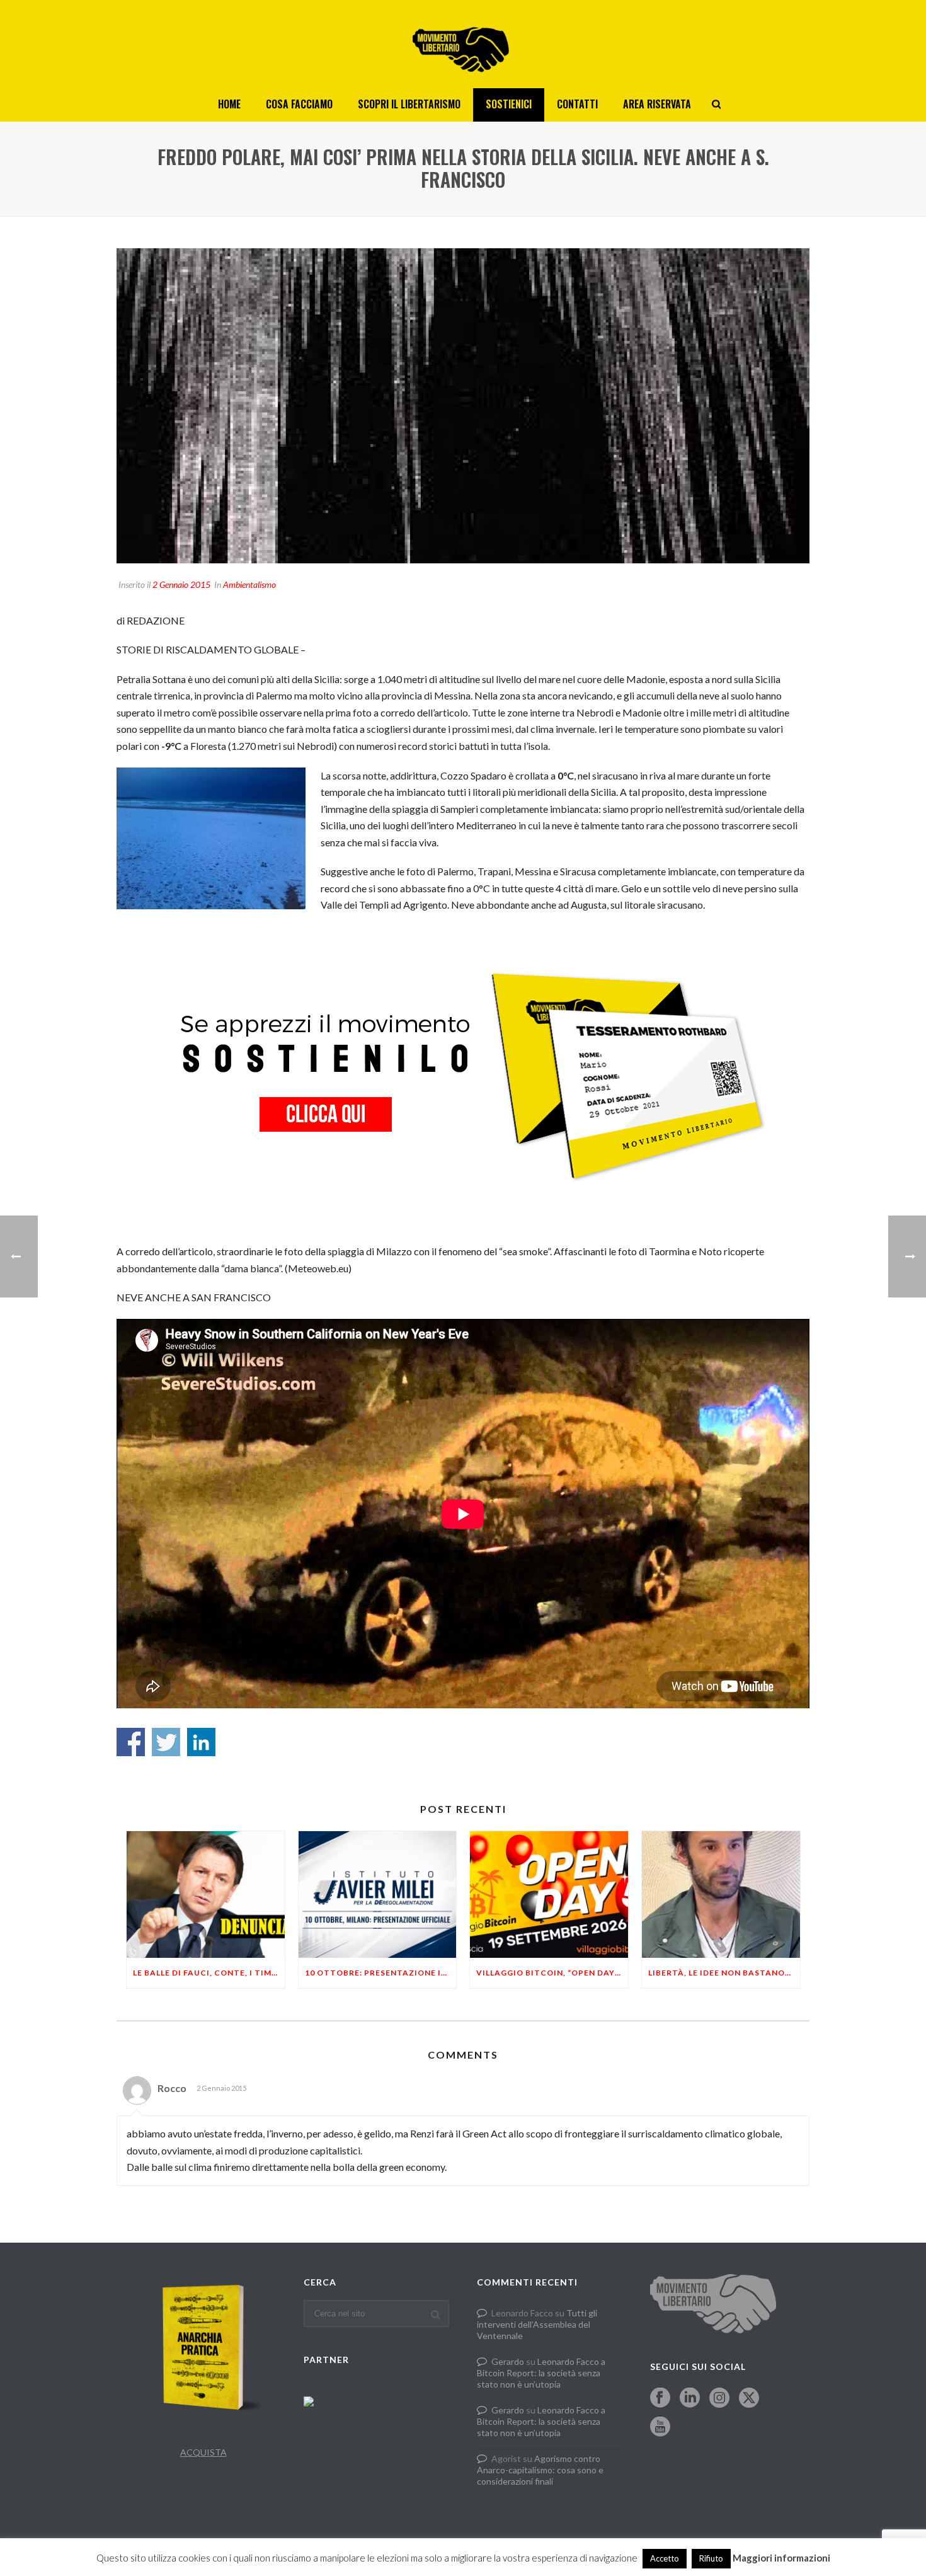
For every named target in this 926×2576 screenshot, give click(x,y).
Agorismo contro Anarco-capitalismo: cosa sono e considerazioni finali (540, 2470)
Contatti (577, 104)
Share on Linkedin (201, 1742)
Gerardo (508, 2361)
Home (229, 104)
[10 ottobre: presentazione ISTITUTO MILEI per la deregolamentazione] (378, 1895)
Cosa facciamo (299, 104)
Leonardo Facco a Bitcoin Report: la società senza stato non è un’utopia (541, 2373)
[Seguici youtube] (660, 2427)
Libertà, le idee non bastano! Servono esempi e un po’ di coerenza (724, 1973)
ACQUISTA (203, 2452)
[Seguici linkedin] (690, 2398)
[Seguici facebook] (660, 2398)
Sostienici (509, 104)
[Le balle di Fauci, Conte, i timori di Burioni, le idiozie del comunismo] (206, 1895)
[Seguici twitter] (749, 2398)
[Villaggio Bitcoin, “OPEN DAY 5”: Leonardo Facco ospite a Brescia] (549, 1895)
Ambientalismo (249, 584)
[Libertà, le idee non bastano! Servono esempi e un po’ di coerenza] (721, 1895)
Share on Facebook (131, 1742)
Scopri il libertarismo (409, 104)
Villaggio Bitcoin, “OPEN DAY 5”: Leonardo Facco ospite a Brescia (552, 1973)
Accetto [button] (665, 2558)
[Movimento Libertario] (463, 44)
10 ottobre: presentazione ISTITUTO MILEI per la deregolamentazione (381, 1973)
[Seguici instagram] (719, 2398)
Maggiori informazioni (781, 2558)
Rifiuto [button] (711, 2558)
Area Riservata (657, 104)
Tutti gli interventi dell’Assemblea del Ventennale (537, 2324)
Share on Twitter (166, 1742)
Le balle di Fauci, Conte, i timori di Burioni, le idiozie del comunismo (209, 1973)
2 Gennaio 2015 (181, 584)
